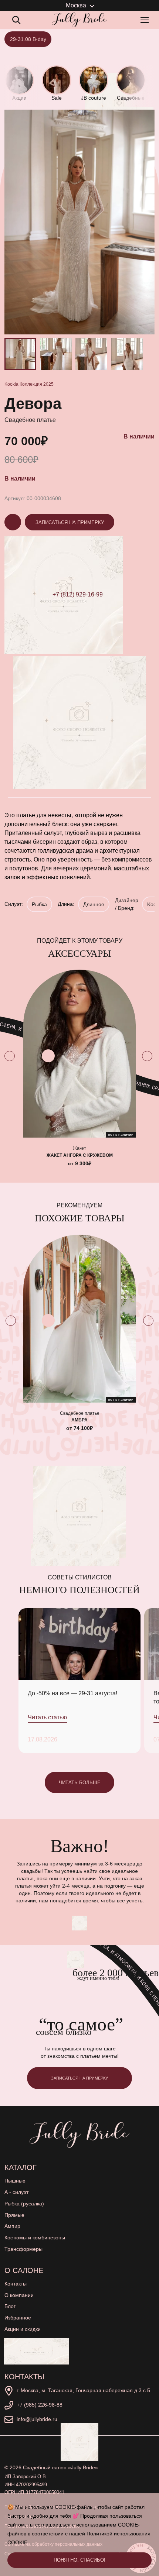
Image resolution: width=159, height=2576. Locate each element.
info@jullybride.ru (37, 2419)
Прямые (14, 2215)
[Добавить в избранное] (48, 1056)
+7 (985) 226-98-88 (40, 2405)
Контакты (16, 2284)
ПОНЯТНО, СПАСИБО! (79, 2560)
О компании (19, 2295)
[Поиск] (16, 20)
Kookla (11, 384)
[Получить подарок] (37, 2351)
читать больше (80, 1783)
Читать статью (47, 1717)
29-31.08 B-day (28, 39)
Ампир (12, 2226)
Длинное (94, 904)
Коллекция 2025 (37, 384)
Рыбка (39, 904)
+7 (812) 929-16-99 (78, 594)
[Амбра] (79, 1319)
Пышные (15, 2181)
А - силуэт (16, 2192)
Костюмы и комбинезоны (35, 2238)
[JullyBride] (79, 20)
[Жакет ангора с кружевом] (79, 1054)
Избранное (18, 2318)
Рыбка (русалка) (24, 2204)
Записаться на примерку (70, 522)
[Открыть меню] (146, 20)
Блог (10, 2306)
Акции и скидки (23, 2329)
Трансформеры (23, 2249)
